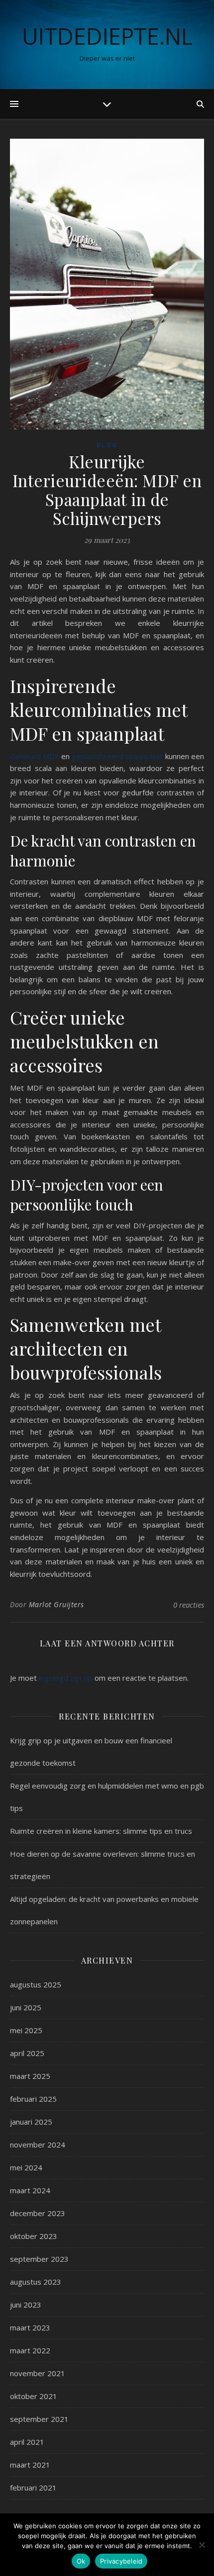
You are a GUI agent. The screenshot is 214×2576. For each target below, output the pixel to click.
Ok (81, 2561)
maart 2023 (30, 2327)
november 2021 (38, 2373)
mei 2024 (26, 2167)
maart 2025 (30, 2076)
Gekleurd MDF (34, 756)
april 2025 (27, 2053)
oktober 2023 (34, 2236)
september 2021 (39, 2419)
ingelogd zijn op (66, 1678)
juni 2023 (26, 2305)
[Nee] (202, 2545)
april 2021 (27, 2442)
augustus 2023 (36, 2282)
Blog (107, 445)
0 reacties (189, 1605)
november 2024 (38, 2145)
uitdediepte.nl (107, 36)
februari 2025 (33, 2099)
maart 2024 (30, 2190)
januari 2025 (31, 2122)
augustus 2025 (36, 1984)
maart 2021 (30, 2465)
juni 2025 (26, 2007)
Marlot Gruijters (56, 1604)
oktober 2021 (34, 2396)
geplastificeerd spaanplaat (117, 756)
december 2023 (38, 2213)
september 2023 (39, 2259)
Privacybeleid (121, 2561)
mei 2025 (26, 2030)
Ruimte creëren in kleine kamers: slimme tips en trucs (101, 1831)
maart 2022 (30, 2350)
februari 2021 (33, 2488)
